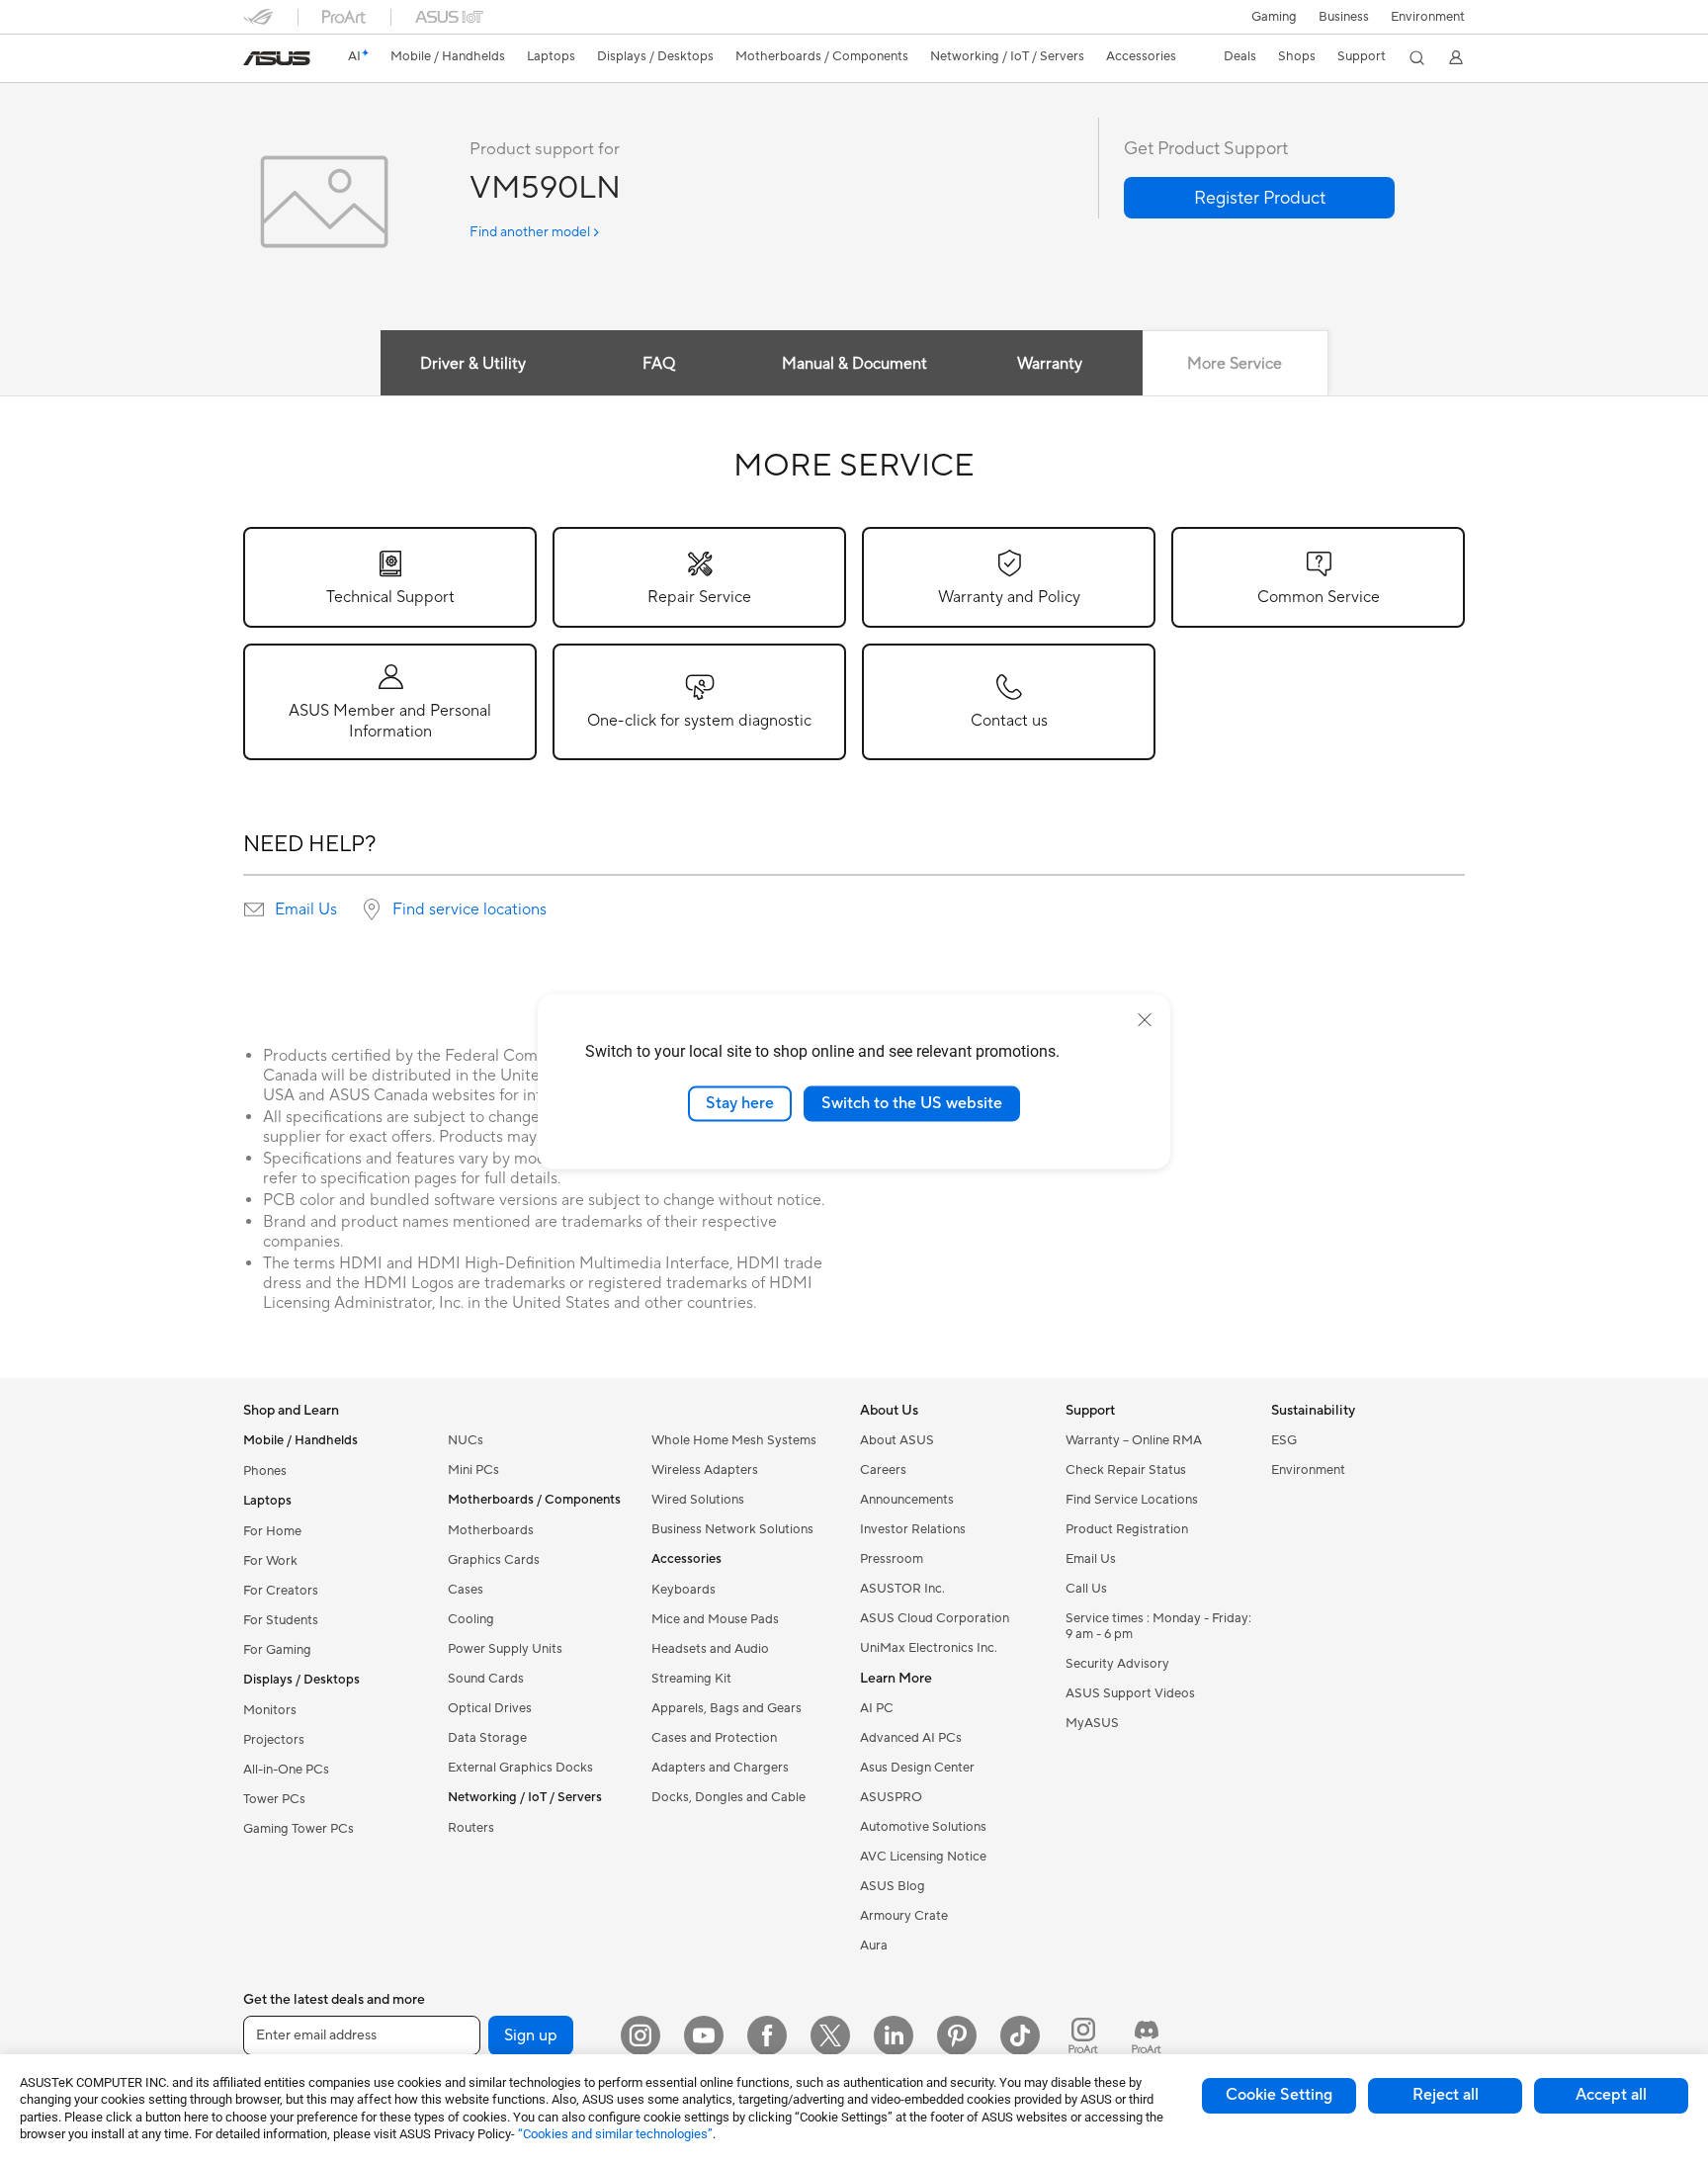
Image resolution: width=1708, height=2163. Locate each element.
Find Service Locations (1132, 1500)
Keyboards (683, 1590)
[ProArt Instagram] (1083, 2035)
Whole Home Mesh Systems (734, 1440)
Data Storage (487, 1738)
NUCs (466, 1440)
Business (1344, 17)
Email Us (306, 909)
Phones (265, 1471)
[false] (1259, 198)
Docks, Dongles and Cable (728, 1797)
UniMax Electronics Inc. (929, 1648)
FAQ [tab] (659, 364)
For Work (270, 1561)
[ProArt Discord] (1147, 2035)
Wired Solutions (698, 1500)
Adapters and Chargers (720, 1768)
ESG (1284, 1440)
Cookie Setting (1279, 2095)
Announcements (907, 1500)
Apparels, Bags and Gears (726, 1708)
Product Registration (1127, 1529)
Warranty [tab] (1050, 364)
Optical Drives (490, 1708)
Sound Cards (486, 1679)
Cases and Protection (714, 1738)
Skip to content (255, 61)
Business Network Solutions (732, 1529)
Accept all (1611, 2095)
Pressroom (892, 1559)
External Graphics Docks (520, 1768)
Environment (1428, 17)
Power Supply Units (505, 1649)
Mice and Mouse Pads (715, 1619)
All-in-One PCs (286, 1770)
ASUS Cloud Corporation (935, 1618)
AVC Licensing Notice (923, 1857)
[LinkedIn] (894, 2035)
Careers (883, 1470)
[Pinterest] (957, 2035)
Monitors (270, 1710)
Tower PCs (274, 1799)
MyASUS (1092, 1723)
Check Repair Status (1126, 1470)
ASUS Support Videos (1130, 1693)
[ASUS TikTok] (1020, 2035)
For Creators (281, 1591)
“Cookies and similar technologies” (615, 2134)
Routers (471, 1828)
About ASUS (897, 1440)
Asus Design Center (917, 1768)
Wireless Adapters (705, 1470)
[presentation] (254, 909)
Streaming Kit (691, 1679)
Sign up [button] (531, 2035)
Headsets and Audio (710, 1649)
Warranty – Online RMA (1134, 1440)
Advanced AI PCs (911, 1738)
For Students (281, 1620)
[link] (277, 58)
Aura (874, 1946)
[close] (1145, 1020)
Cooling (471, 1619)
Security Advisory (1117, 1664)
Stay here (740, 1103)
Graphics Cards (494, 1560)
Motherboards (491, 1530)
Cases (466, 1590)
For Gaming (277, 1650)
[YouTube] (704, 2035)
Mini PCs (473, 1470)
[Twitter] (830, 2035)
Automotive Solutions (923, 1827)
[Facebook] (767, 2035)
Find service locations (470, 909)
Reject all (1446, 2095)
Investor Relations (913, 1529)
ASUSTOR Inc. (902, 1589)
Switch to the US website (912, 1103)
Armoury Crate (904, 1916)
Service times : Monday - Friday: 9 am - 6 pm (1158, 1626)
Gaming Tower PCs (299, 1829)
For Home (272, 1531)
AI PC (877, 1708)
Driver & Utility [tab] (473, 364)
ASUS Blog (893, 1886)
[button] (1274, 17)
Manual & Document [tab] (854, 364)
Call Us (1086, 1589)
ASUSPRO (891, 1797)
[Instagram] (640, 2035)
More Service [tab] (1235, 364)
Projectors (274, 1740)
